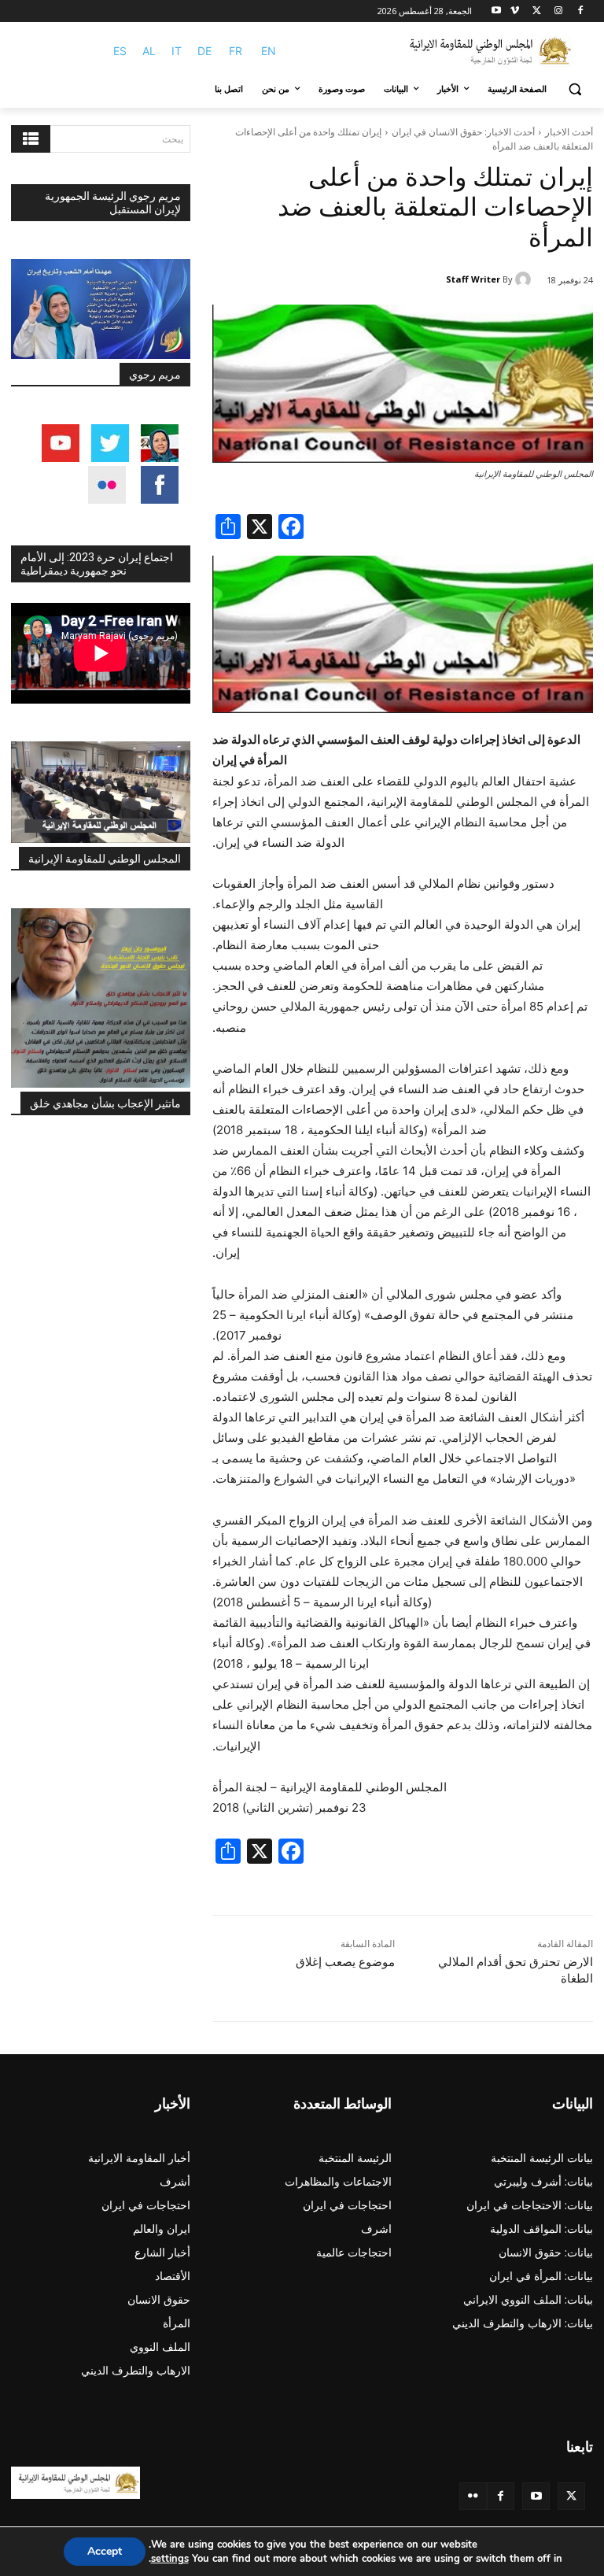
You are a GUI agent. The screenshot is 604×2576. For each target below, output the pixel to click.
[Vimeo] (515, 11)
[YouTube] (536, 2496)
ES (120, 51)
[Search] (31, 139)
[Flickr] (473, 2496)
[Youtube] (497, 11)
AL (149, 51)
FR (236, 51)
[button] (575, 89)
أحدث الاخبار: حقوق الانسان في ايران (463, 132)
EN (269, 51)
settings (170, 2559)
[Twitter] (571, 2496)
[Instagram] (558, 11)
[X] (537, 11)
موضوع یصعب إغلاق (345, 1962)
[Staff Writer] (525, 279)
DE (204, 51)
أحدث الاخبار (569, 132)
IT (177, 51)
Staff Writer (473, 279)
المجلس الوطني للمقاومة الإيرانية (105, 859)
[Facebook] (580, 11)
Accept (105, 2551)
